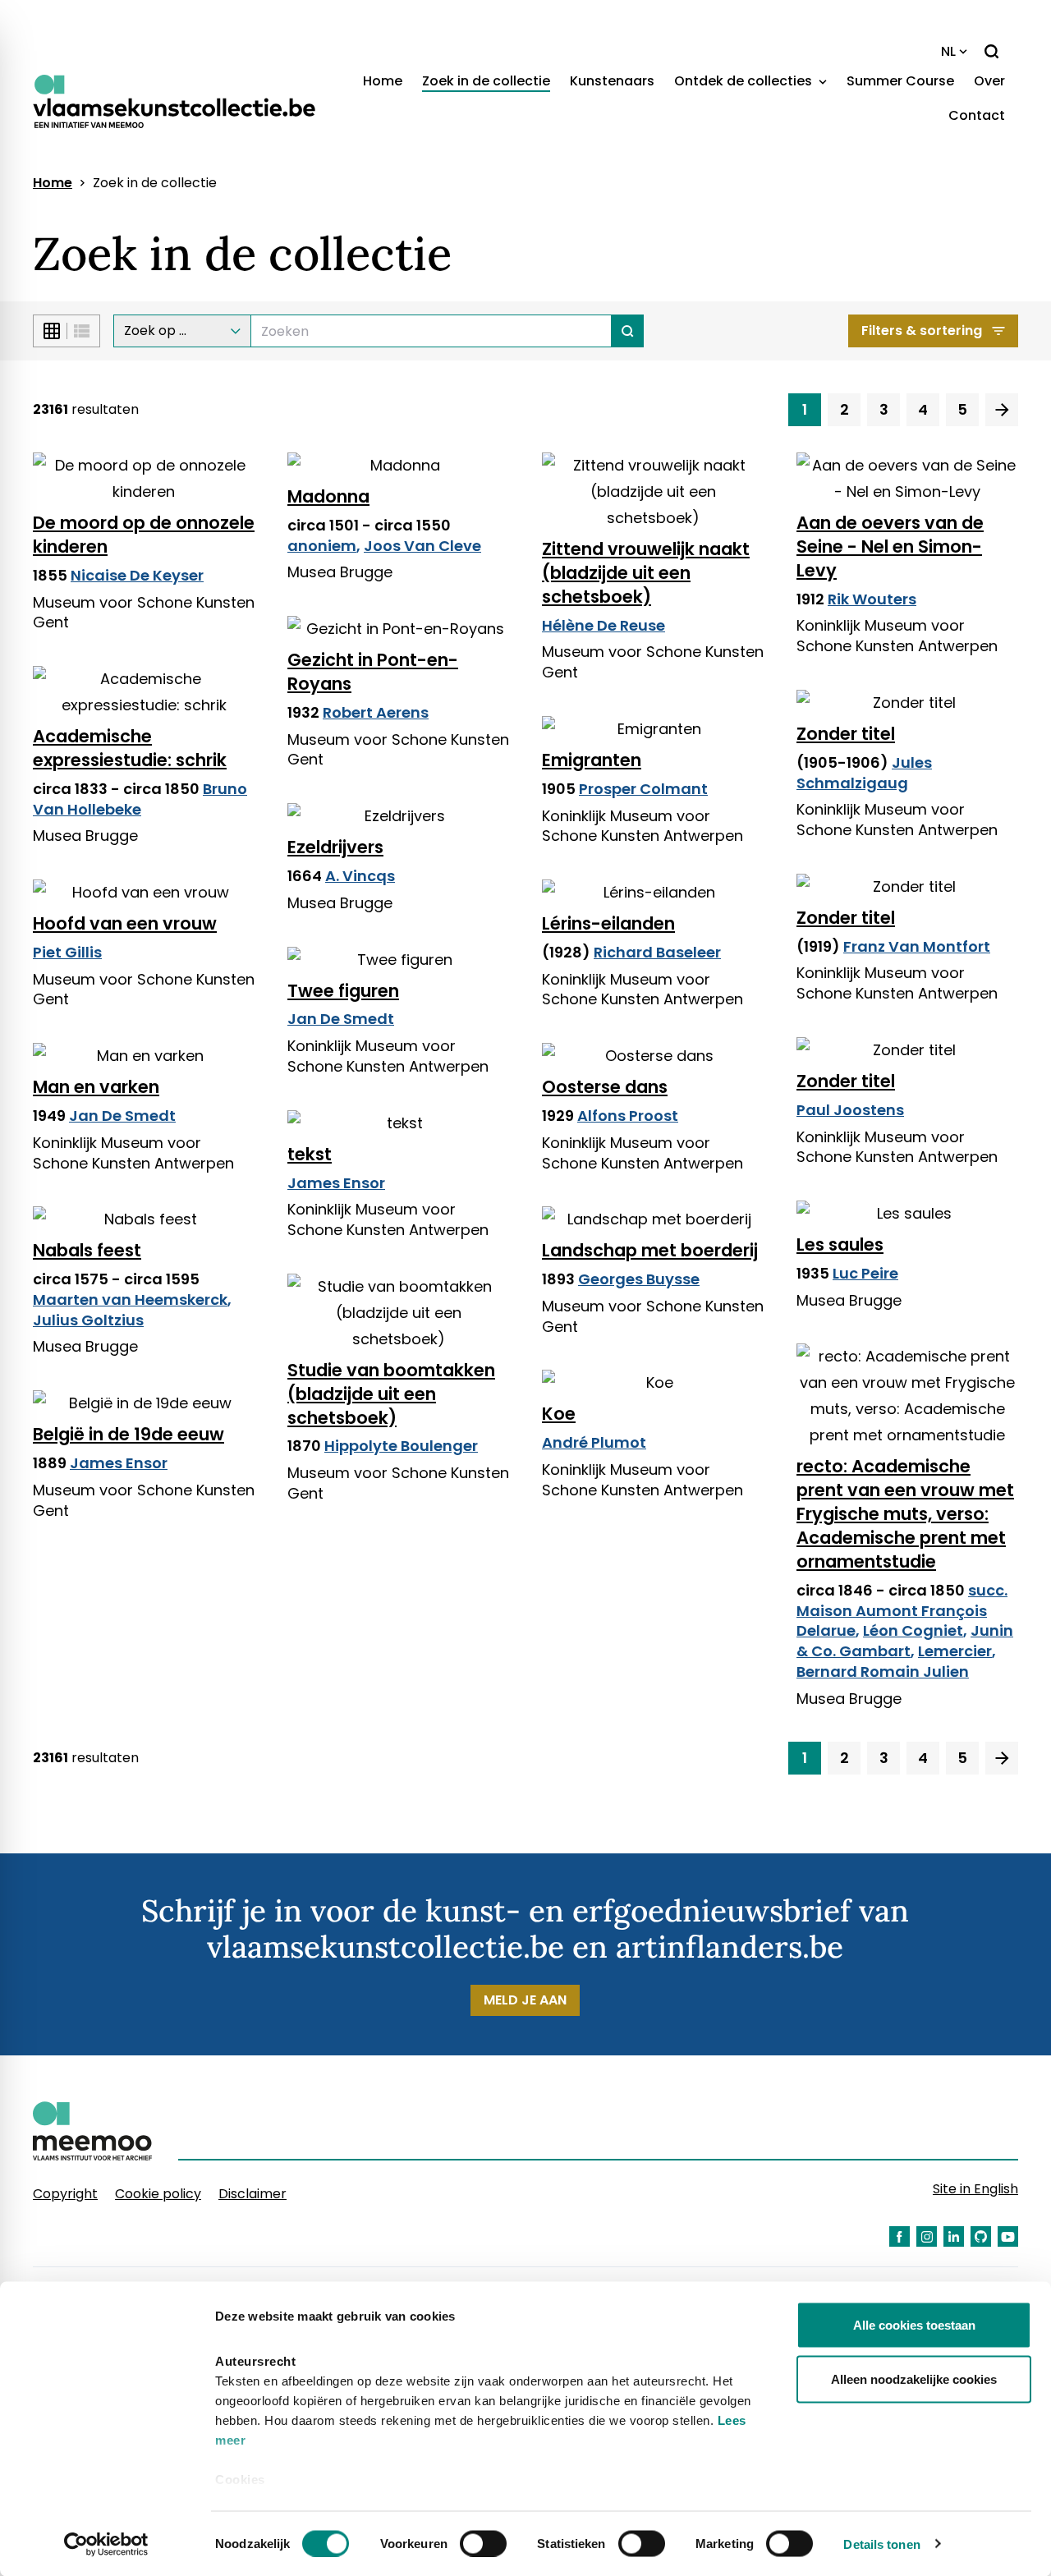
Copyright (65, 2194)
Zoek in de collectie (486, 81)
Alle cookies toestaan (914, 2325)
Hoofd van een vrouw (125, 923)
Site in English (975, 2189)
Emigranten (592, 760)
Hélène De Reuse (604, 625)
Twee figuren (343, 991)
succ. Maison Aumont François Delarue (902, 1611)
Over (989, 81)
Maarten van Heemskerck (130, 1299)
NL (948, 51)
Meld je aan (525, 2000)
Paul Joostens (850, 1110)
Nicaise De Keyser (137, 575)
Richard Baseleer (657, 952)
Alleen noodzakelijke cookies (914, 2379)
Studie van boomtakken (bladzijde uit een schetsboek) (391, 1394)
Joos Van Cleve (422, 546)
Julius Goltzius (88, 1320)
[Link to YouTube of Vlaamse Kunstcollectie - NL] (1008, 2236)
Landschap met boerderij (650, 1250)
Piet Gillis (67, 952)
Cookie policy (158, 2194)
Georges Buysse (639, 1279)
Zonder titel (846, 734)
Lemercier (955, 1651)
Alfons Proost (628, 1116)
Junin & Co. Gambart (905, 1641)
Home (383, 81)
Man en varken (96, 1087)
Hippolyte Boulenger (401, 1446)
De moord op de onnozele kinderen (144, 535)
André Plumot (594, 1442)
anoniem (322, 546)
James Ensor (336, 1183)
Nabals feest (87, 1250)
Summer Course (900, 81)
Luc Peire (865, 1273)
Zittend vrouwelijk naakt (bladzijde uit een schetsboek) (646, 573)
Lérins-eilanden (608, 923)
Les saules (840, 1244)
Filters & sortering (922, 331)
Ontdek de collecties (745, 81)
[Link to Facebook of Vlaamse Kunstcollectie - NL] (900, 2236)
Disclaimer (252, 2194)
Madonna (328, 496)
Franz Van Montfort (917, 946)
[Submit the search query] (628, 331)
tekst (310, 1154)
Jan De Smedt (341, 1019)
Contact (977, 115)
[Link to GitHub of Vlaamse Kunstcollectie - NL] (981, 2236)
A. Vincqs (360, 876)
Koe (559, 1414)
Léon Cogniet (913, 1630)
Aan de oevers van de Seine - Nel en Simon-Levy (890, 546)
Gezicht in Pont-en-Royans (373, 672)
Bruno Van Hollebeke (140, 799)
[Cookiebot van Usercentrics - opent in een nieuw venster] (106, 2544)
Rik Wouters (872, 599)
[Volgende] (1002, 410)
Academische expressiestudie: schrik (130, 748)
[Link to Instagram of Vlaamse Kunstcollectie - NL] (927, 2236)
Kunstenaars (612, 81)
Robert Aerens (376, 712)
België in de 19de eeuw (129, 1434)
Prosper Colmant (643, 789)
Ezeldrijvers (335, 847)
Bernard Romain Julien (883, 1671)
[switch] (483, 2543)
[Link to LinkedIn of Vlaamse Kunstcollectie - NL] (954, 2236)
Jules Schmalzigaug (864, 773)
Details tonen (881, 2544)
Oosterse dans (605, 1087)
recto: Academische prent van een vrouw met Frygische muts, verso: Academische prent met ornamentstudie (905, 1514)
